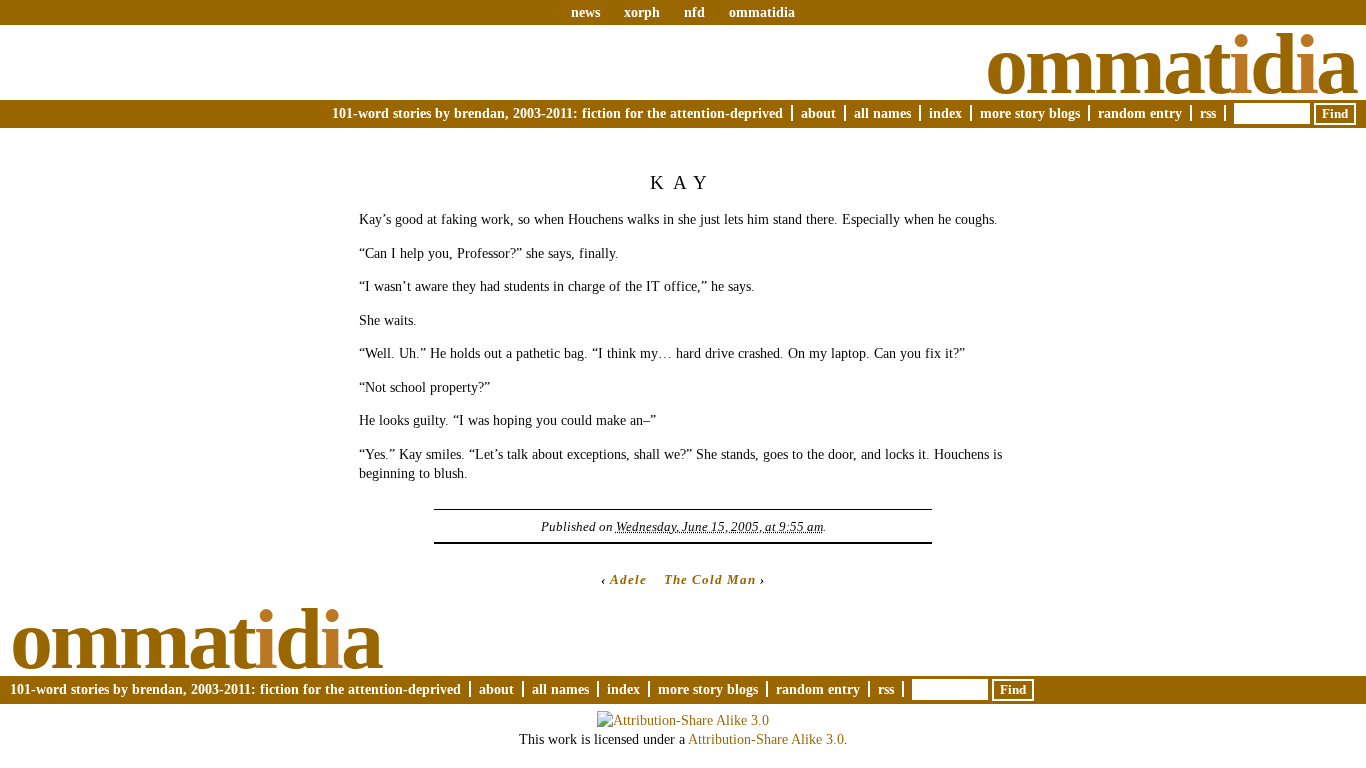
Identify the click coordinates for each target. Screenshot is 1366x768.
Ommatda (1170, 64)
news (585, 12)
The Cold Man (710, 579)
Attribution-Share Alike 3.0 (766, 739)
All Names (882, 113)
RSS (1208, 113)
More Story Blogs (1030, 113)
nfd (694, 12)
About (818, 113)
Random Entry (1140, 113)
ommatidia (762, 12)
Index (945, 113)
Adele (628, 579)
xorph (642, 12)
